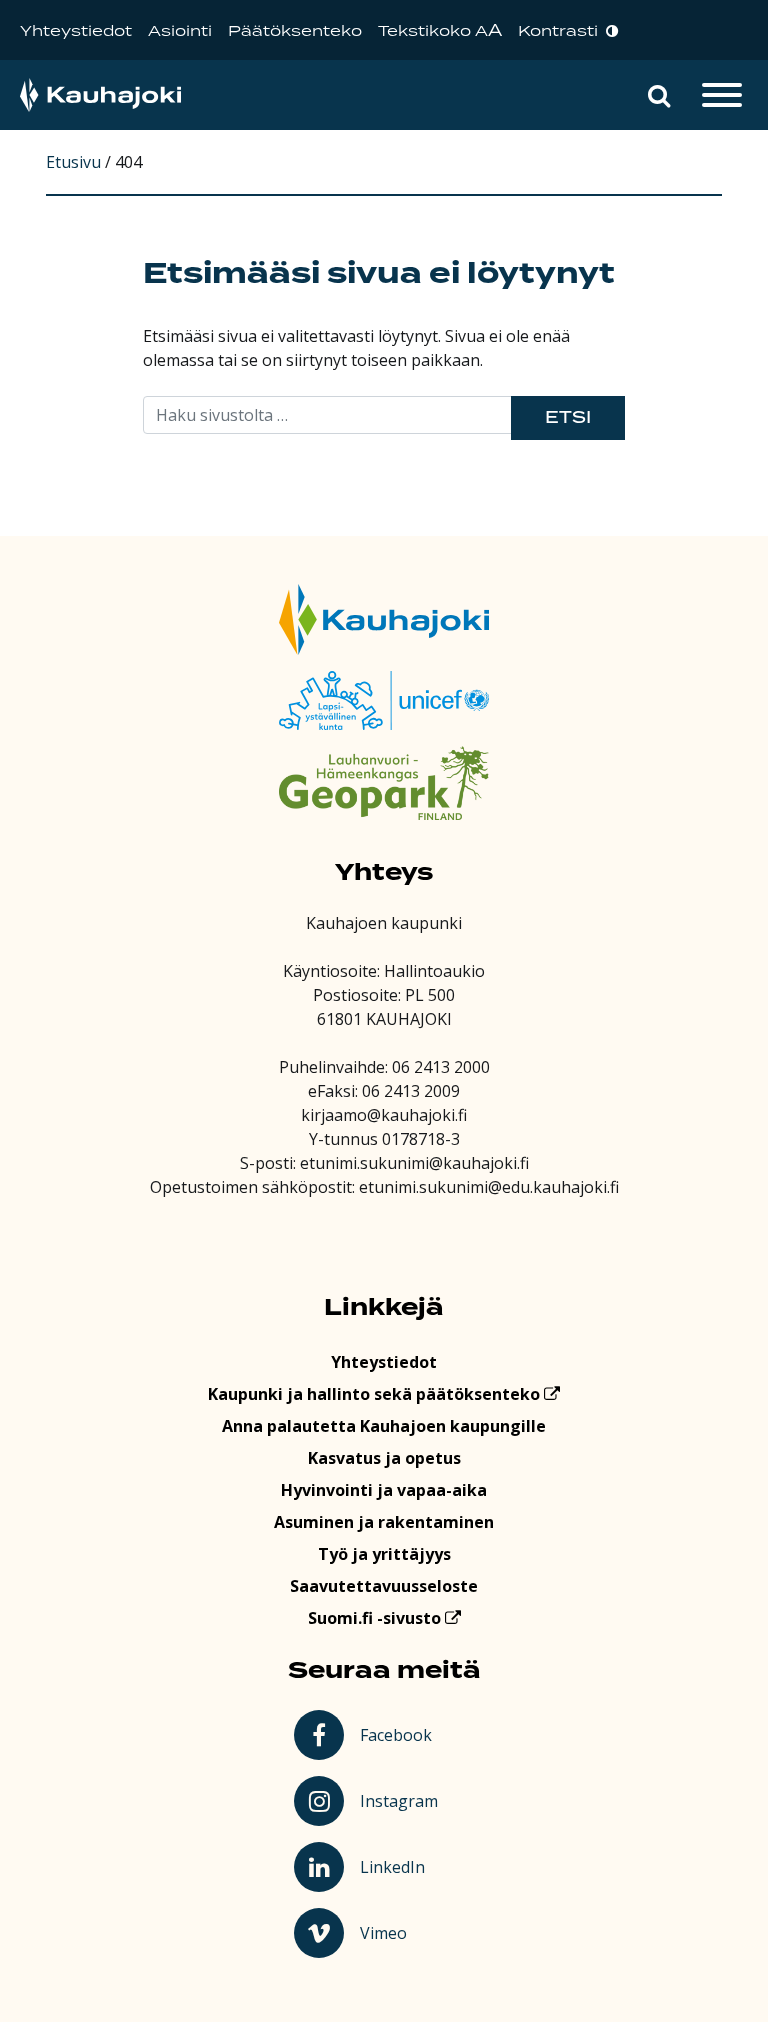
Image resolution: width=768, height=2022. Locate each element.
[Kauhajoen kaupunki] (100, 95)
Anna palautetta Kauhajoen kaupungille (384, 1426)
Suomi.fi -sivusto (376, 1618)
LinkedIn (401, 1866)
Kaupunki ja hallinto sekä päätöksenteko (376, 1394)
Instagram (401, 1800)
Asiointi (180, 31)
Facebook (399, 1734)
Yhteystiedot (76, 31)
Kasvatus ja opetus (384, 1458)
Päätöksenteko (295, 31)
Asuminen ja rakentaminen (384, 1522)
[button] (659, 95)
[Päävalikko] (722, 95)
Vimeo (402, 1932)
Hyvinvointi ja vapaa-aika (384, 1490)
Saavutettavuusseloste (384, 1586)
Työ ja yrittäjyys (384, 1554)
